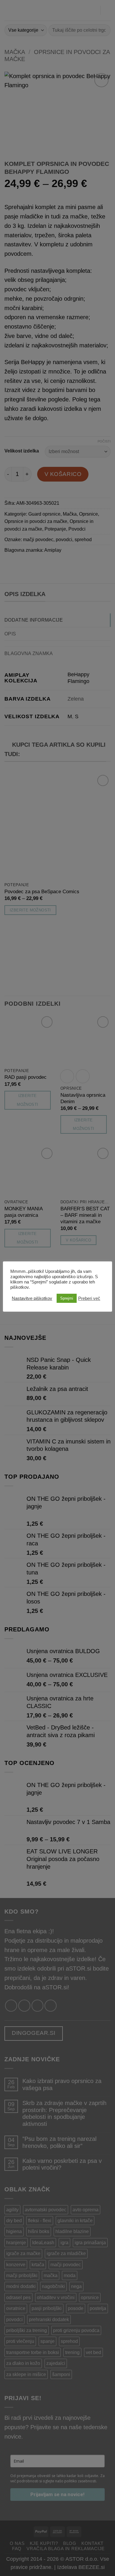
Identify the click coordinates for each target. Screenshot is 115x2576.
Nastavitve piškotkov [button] (32, 1298)
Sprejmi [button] (67, 1298)
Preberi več (89, 1298)
